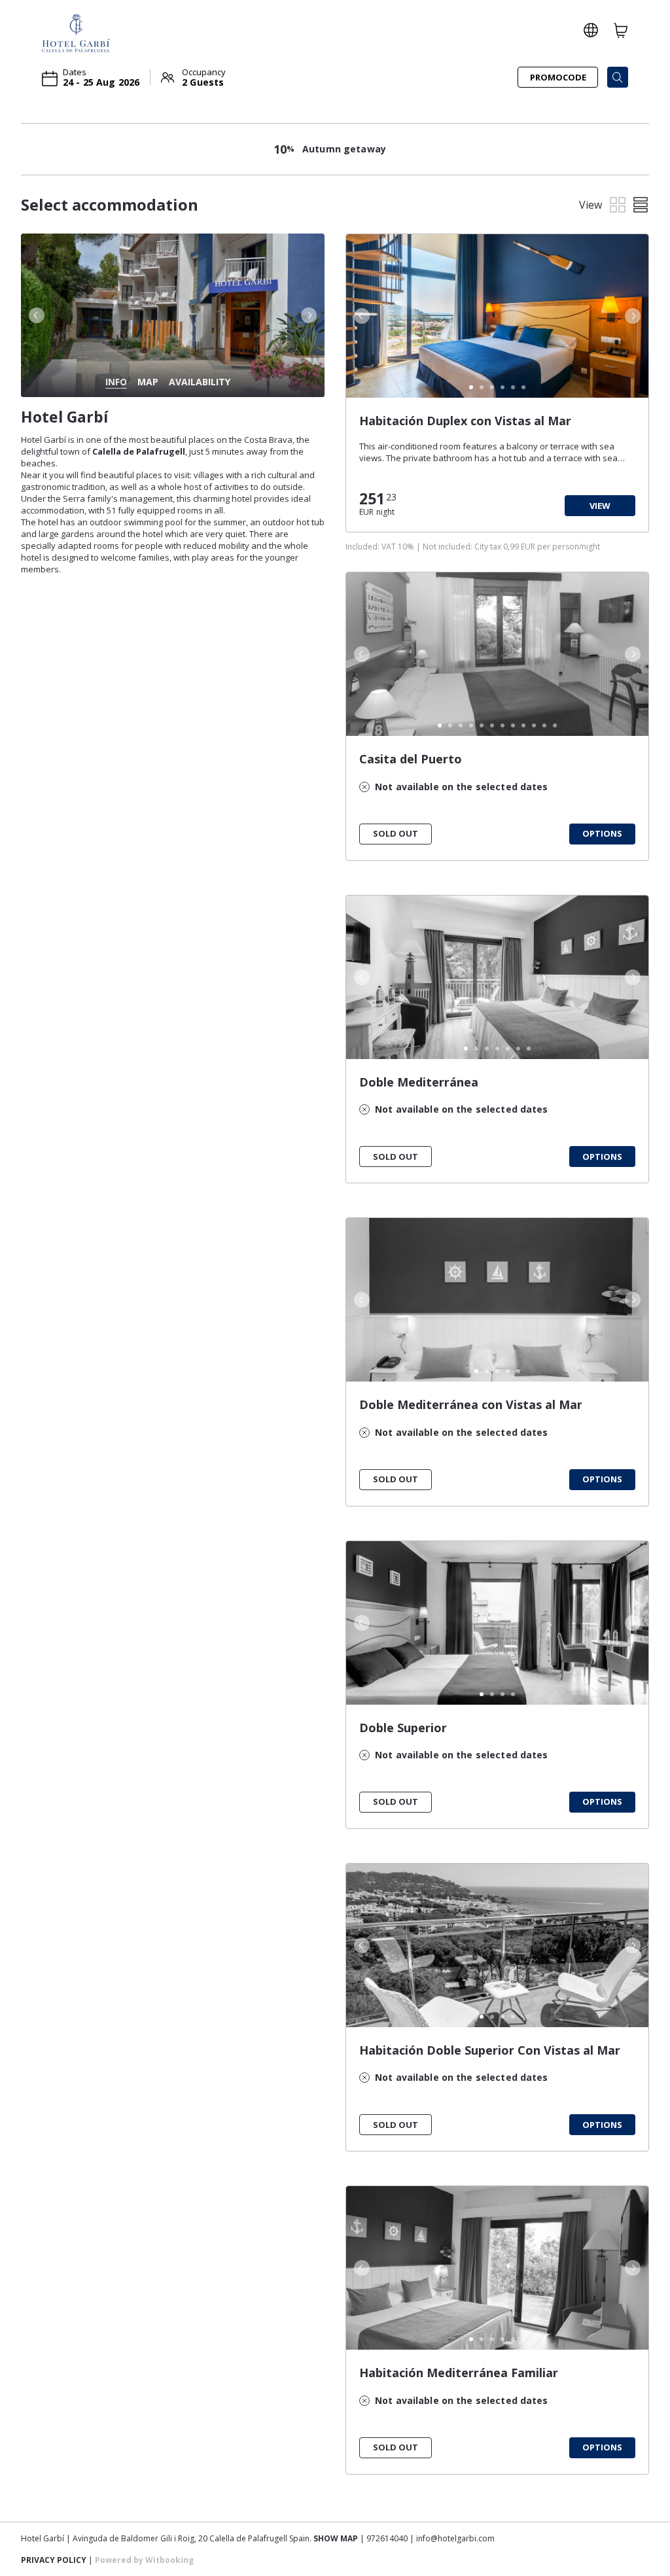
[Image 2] (482, 387)
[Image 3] (492, 387)
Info (116, 382)
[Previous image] (35, 315)
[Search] (618, 77)
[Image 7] (502, 725)
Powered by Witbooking (144, 2560)
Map (148, 382)
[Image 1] (471, 387)
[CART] (621, 30)
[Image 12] (555, 725)
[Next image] (310, 315)
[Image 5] (513, 387)
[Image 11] (544, 725)
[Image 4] (502, 387)
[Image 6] (523, 387)
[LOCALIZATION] (591, 30)
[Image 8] (513, 725)
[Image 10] (534, 725)
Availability (200, 382)
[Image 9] (523, 725)
